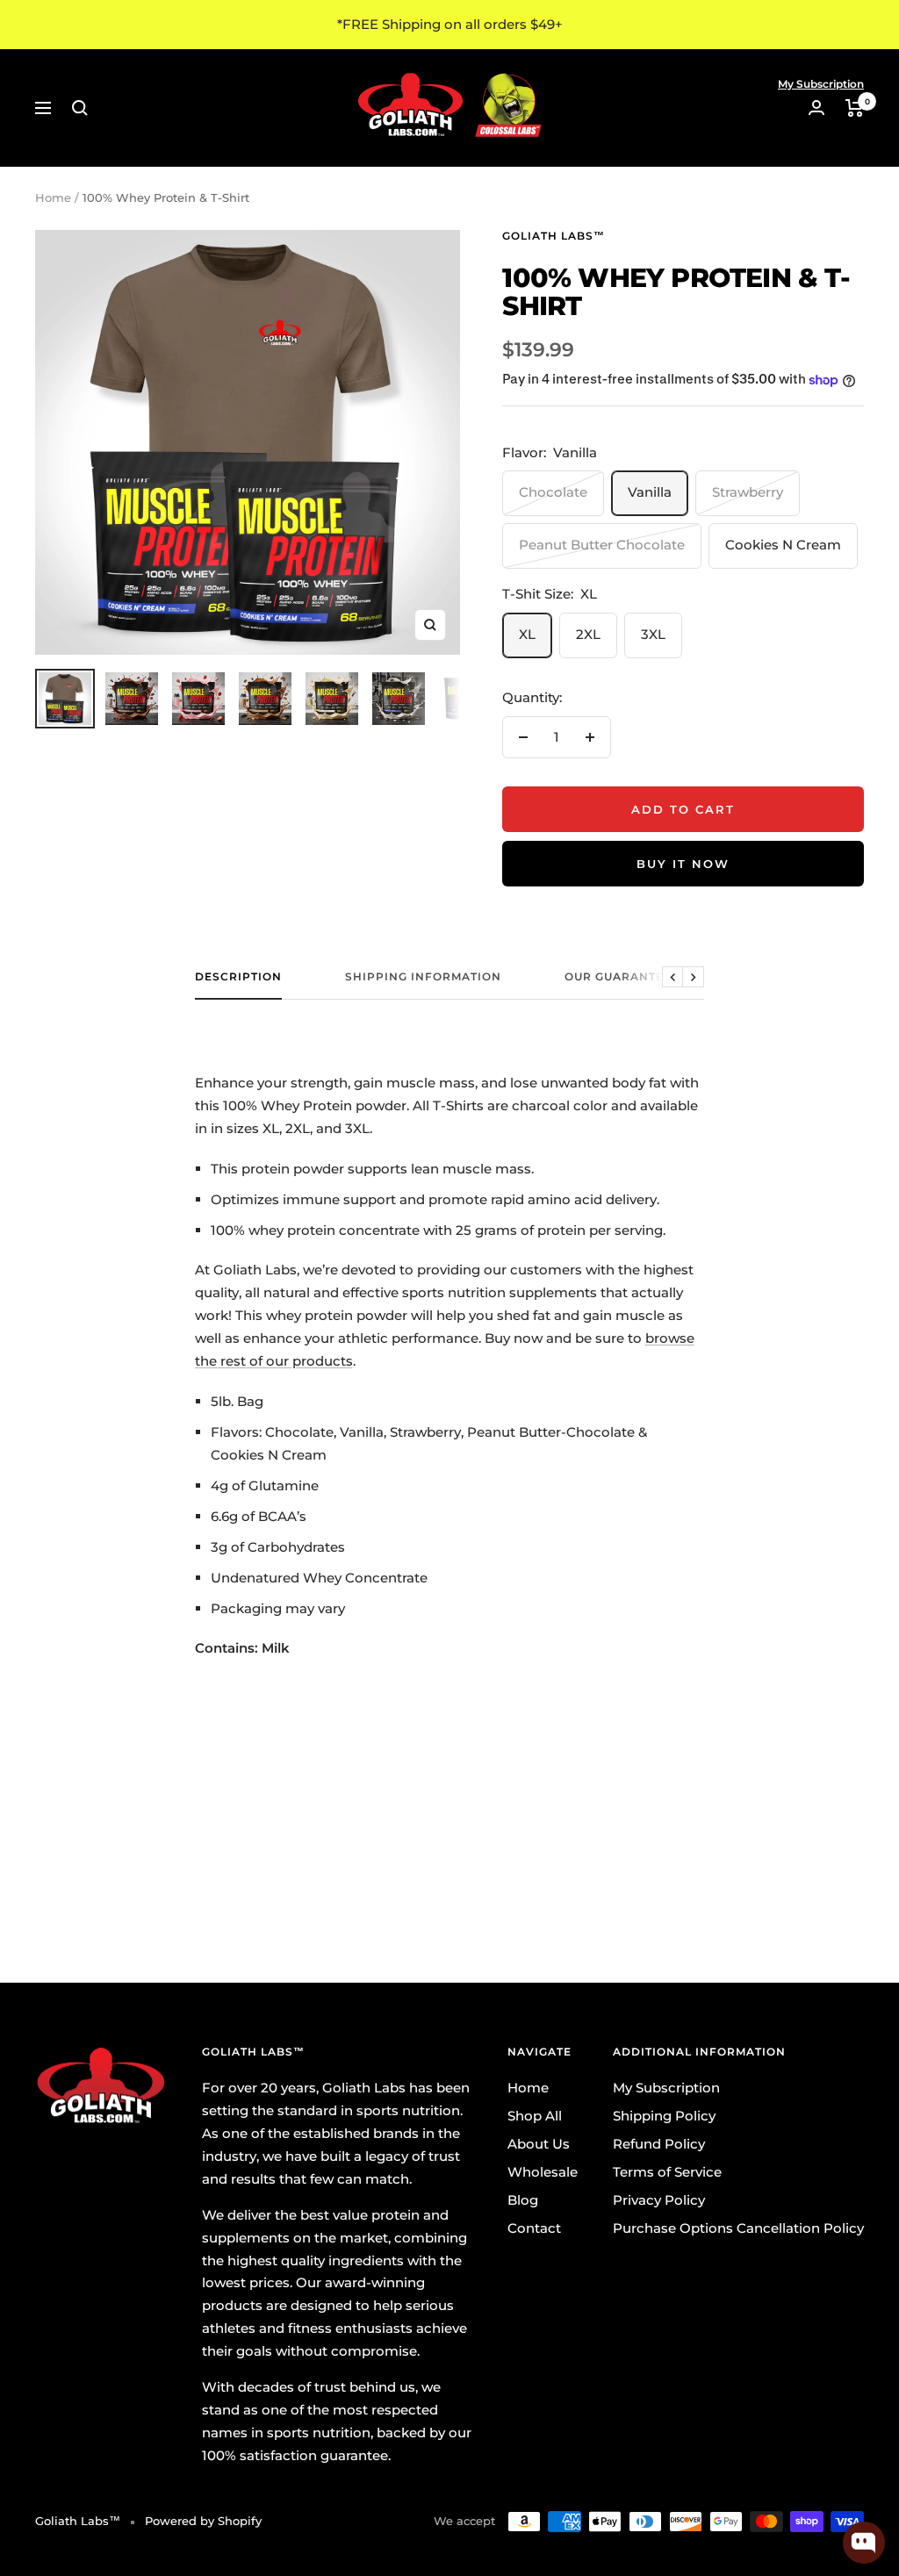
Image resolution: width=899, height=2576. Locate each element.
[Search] (80, 108)
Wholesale (543, 2172)
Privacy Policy (659, 2200)
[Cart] (855, 108)
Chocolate (553, 492)
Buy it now (683, 864)
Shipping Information (423, 977)
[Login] (816, 108)
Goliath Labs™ (554, 236)
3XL (653, 634)
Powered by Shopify (203, 2521)
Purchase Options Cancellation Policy (738, 2228)
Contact (534, 2228)
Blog (523, 2200)
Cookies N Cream (783, 545)
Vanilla (650, 492)
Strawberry (748, 492)
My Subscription (821, 84)
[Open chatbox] (864, 2543)
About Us (539, 2144)
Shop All (535, 2116)
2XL (588, 634)
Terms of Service (667, 2172)
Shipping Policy (664, 2116)
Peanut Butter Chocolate (602, 545)
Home (53, 197)
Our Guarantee (618, 977)
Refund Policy (659, 2144)
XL (527, 634)
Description (238, 977)
